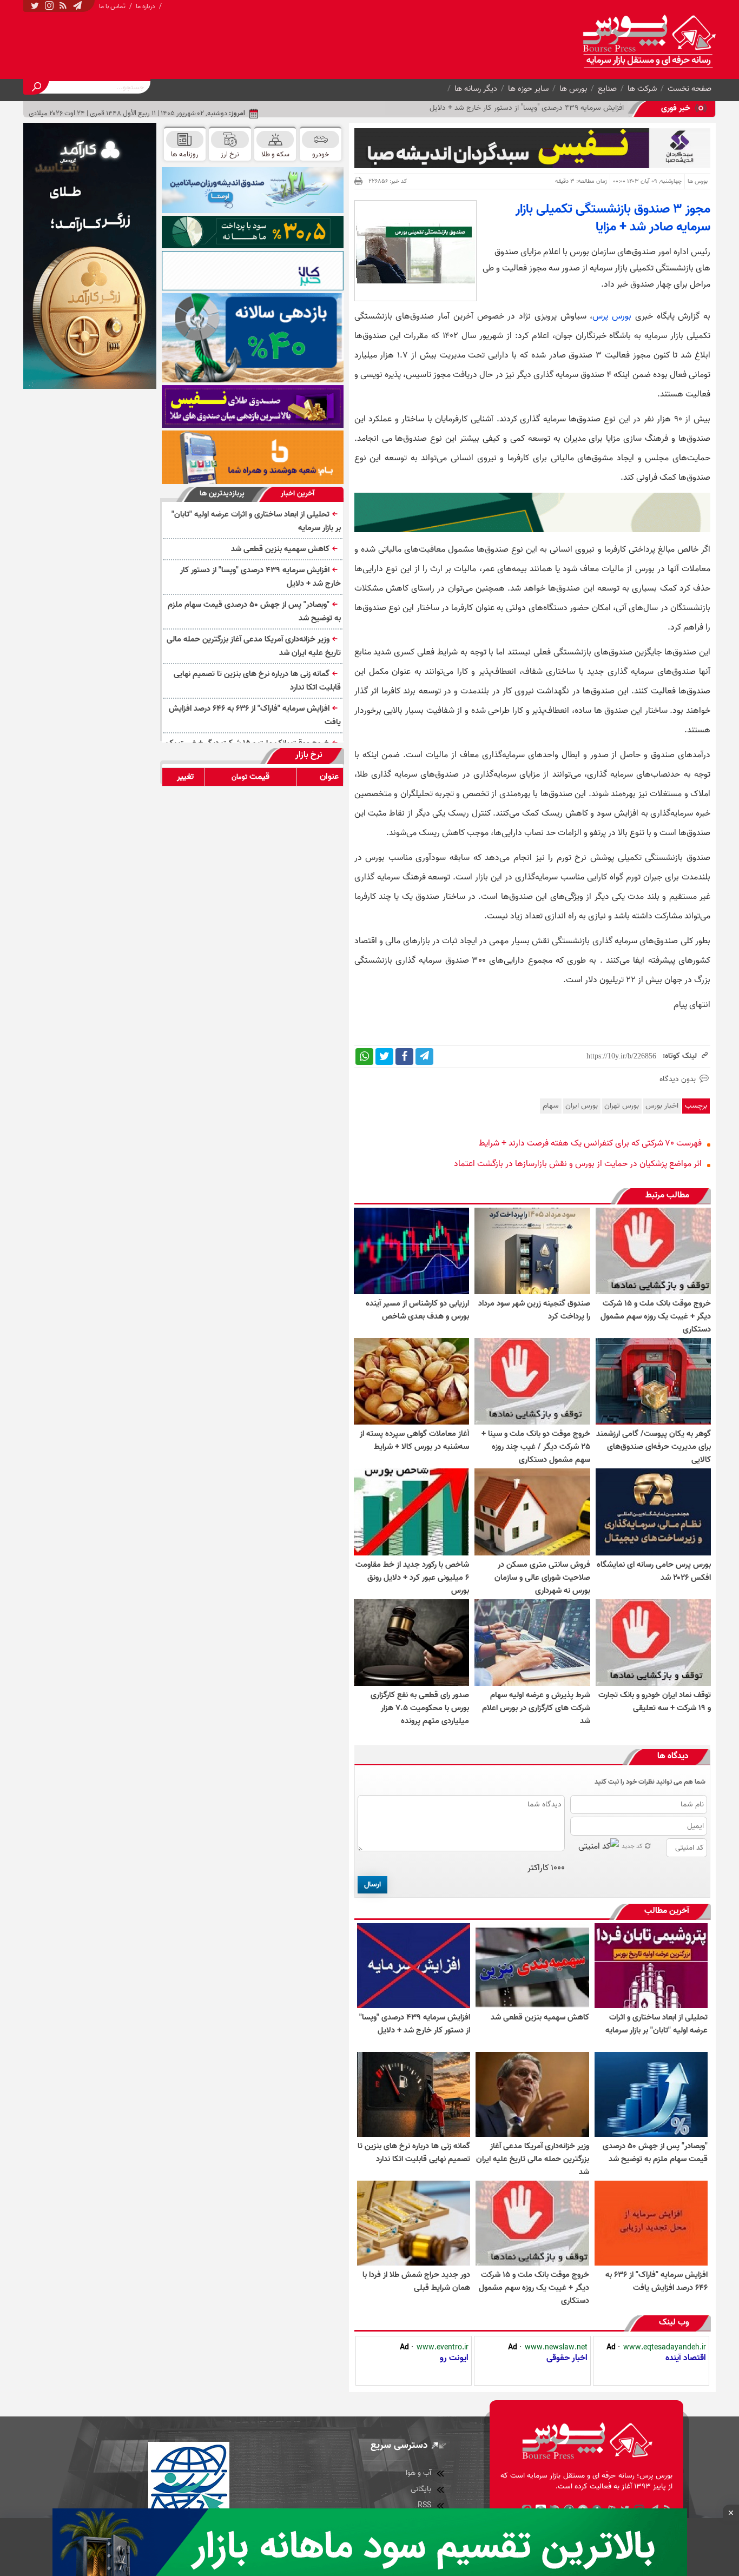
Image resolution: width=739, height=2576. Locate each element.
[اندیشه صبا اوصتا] (253, 190)
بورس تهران (622, 1106)
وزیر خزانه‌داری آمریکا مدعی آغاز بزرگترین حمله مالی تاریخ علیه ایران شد (254, 646)
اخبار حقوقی (567, 2358)
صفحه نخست (689, 89)
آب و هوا (418, 2473)
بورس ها (573, 89)
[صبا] (253, 406)
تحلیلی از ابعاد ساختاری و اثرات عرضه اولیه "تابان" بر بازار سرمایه (256, 521)
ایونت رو (454, 2358)
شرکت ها (642, 89)
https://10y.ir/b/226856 (621, 1056)
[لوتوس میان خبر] (532, 530)
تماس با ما (112, 6)
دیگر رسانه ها (476, 89)
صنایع (607, 89)
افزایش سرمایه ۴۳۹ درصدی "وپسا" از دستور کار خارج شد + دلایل (260, 577)
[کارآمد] (90, 256)
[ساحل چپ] (253, 338)
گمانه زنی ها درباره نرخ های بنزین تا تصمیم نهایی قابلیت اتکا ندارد (257, 681)
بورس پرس (612, 316)
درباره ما (146, 6)
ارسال (372, 1885)
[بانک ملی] (253, 457)
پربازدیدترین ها (222, 494)
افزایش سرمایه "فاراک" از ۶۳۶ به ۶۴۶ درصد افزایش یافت (255, 715)
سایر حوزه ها (528, 89)
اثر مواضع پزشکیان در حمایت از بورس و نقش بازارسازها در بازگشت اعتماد (578, 1164)
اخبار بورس (662, 1106)
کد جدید (632, 1846)
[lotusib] (253, 232)
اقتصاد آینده (686, 2358)
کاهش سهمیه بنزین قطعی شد (280, 549)
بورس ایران (582, 1106)
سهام (551, 1106)
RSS (424, 2505)
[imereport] (253, 271)
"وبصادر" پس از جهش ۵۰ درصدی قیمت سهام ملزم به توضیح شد (254, 611)
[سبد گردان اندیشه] (532, 148)
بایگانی (421, 2489)
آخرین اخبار (298, 494)
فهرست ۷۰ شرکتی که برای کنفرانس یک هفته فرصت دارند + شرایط (590, 1143)
